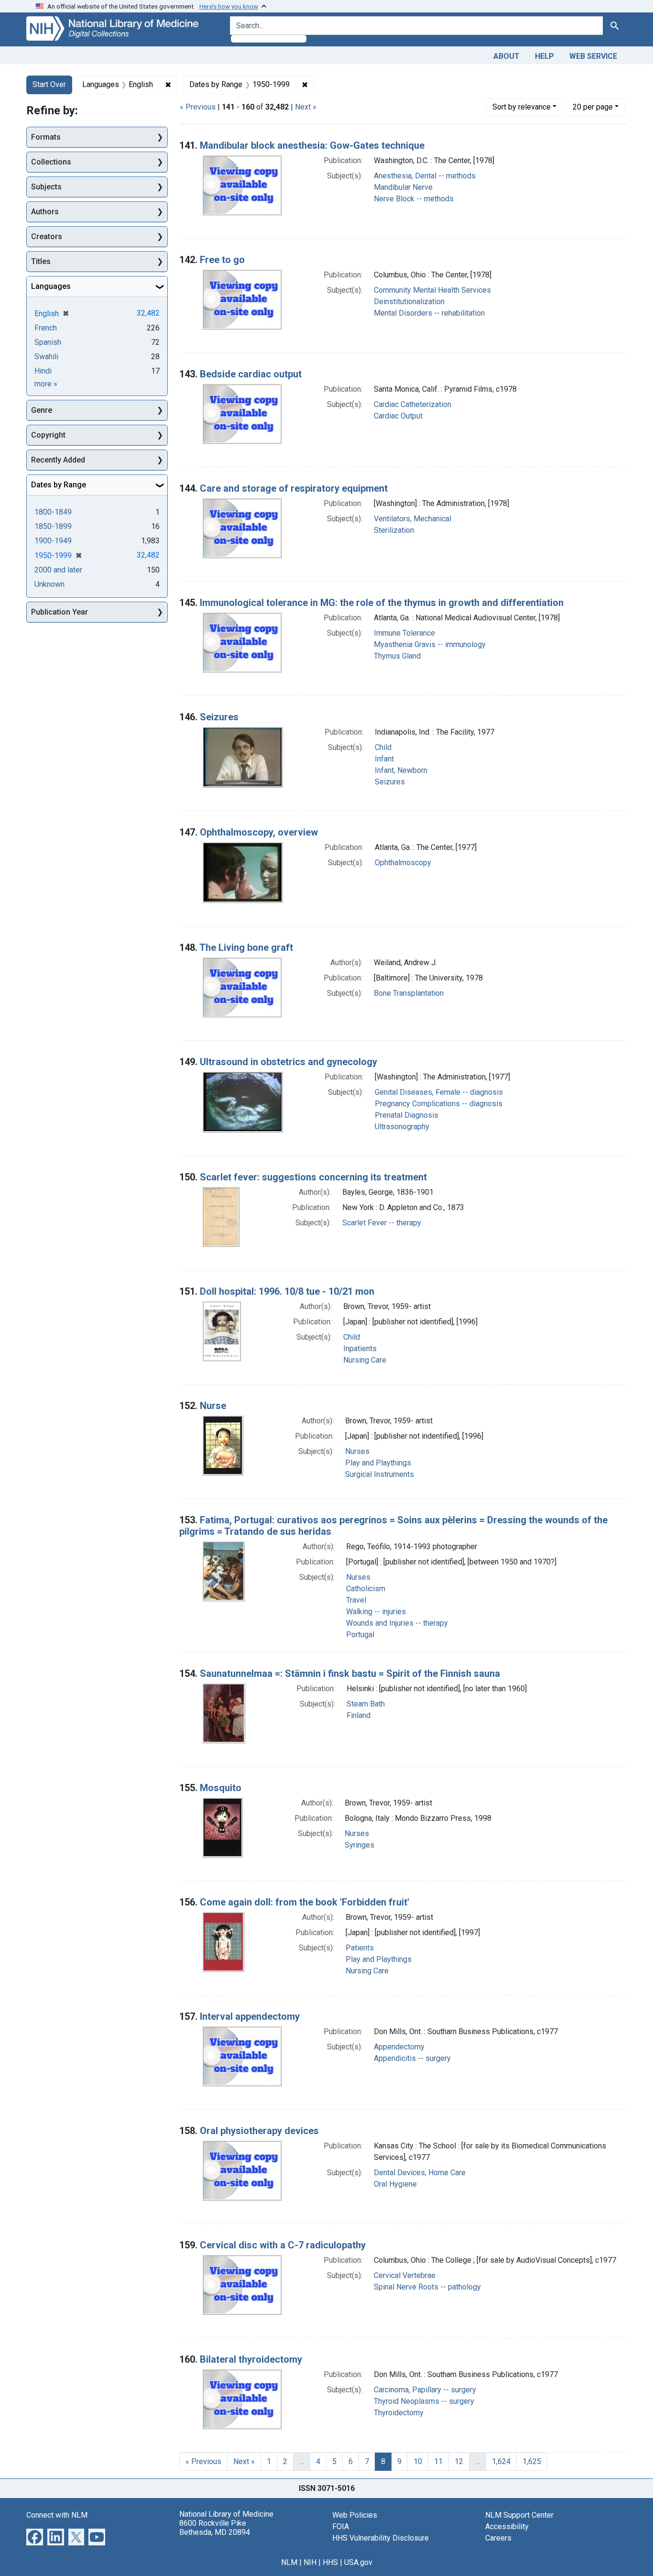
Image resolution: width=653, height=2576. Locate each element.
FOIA (341, 2526)
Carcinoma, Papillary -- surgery (425, 2390)
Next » (306, 107)
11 (438, 2461)
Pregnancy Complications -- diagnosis (439, 1104)
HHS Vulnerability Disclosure (381, 2538)
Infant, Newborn (401, 770)
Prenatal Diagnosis (407, 1115)
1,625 (532, 2461)
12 (459, 2461)
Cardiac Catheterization (413, 404)
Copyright (48, 435)
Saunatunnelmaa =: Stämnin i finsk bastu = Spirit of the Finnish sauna (350, 1673)
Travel (356, 1600)
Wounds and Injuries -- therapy (397, 1623)
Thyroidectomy (399, 2413)
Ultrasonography (402, 1127)
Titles (41, 261)
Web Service (593, 56)
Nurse (213, 1406)
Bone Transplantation (409, 993)
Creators (47, 237)
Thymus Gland (397, 656)
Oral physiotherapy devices (259, 2131)
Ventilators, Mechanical (413, 519)
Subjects (46, 187)
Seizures (219, 717)
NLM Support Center (519, 2515)
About (506, 56)
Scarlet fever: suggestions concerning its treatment (313, 1177)
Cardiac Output (398, 416)
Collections (51, 162)
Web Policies (355, 2515)
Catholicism (366, 1589)
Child (383, 747)
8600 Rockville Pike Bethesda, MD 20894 (215, 2528)
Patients (360, 1948)
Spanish (48, 342)
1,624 (501, 2461)
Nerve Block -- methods (414, 199)
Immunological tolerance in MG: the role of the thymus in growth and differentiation (382, 603)
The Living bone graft (246, 947)
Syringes (359, 1845)
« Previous (198, 107)
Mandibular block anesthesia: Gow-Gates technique (312, 145)
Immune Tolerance (404, 633)
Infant (384, 759)
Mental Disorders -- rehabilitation (429, 313)
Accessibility (507, 2526)
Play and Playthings (378, 1463)
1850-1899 (53, 526)
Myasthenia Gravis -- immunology (430, 644)
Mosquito (221, 1788)
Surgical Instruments (380, 1474)
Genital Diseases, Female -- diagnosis (439, 1092)
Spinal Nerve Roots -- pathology (427, 2287)
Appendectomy (399, 2047)
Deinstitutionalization (409, 302)
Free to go (222, 260)
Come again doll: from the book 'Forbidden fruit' (305, 1902)
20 (593, 107)
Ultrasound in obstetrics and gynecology (288, 1062)
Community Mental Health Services (432, 290)
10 (418, 2461)
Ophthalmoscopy (403, 863)
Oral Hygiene (395, 2184)
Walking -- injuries (376, 1612)
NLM (289, 2562)
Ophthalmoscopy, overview (259, 832)
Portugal (360, 1635)
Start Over (49, 84)
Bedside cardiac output (251, 374)
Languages (51, 286)
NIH (310, 2562)
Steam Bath (366, 1704)
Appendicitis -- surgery (412, 2058)
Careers (498, 2538)
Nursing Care (365, 1360)
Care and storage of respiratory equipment (294, 488)
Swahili (46, 357)
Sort (522, 107)
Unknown (49, 584)
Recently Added (58, 460)
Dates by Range (59, 485)
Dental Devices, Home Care (420, 2173)
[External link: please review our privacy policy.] (35, 2536)
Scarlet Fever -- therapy (382, 1223)
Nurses (357, 1451)
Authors (45, 212)
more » (46, 384)
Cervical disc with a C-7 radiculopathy (283, 2245)
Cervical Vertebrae (405, 2275)
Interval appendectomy (250, 2016)
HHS (330, 2562)
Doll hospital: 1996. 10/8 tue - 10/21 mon (287, 1291)
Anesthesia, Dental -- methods (425, 176)
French (46, 328)
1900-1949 (53, 541)
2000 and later (58, 570)
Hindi (43, 371)
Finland (359, 1715)
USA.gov (358, 2562)
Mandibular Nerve (403, 187)
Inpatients (360, 1349)
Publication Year (60, 612)
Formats (46, 137)
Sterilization (394, 530)
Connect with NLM (57, 2515)
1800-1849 (53, 512)
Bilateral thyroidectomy (251, 2359)
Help (544, 56)
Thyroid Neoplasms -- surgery (424, 2401)
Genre (42, 410)
